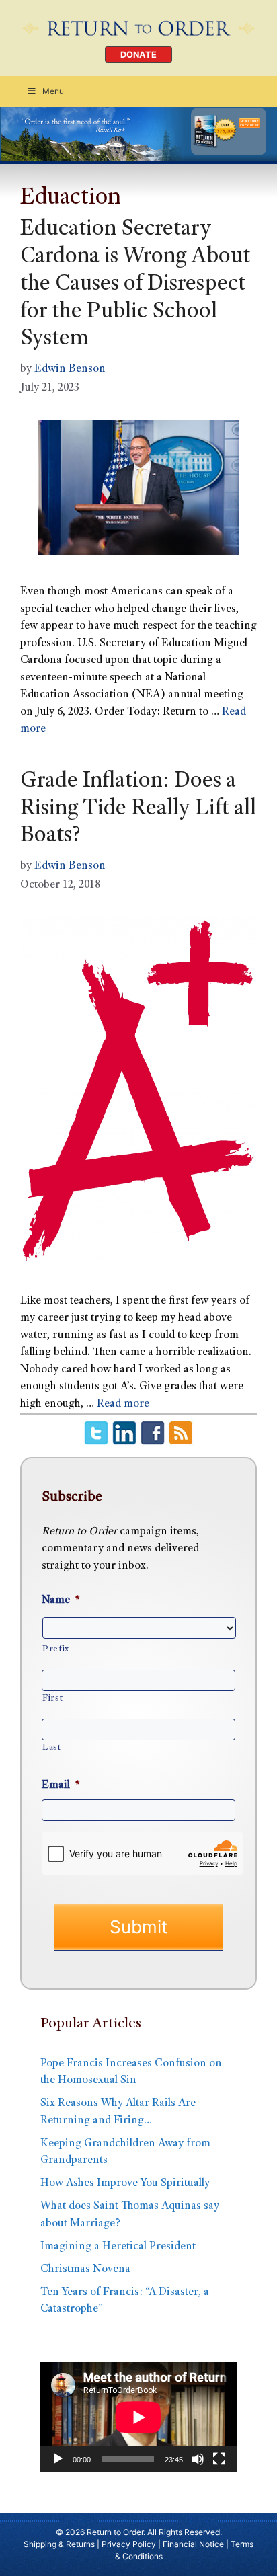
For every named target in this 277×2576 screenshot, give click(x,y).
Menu (53, 91)
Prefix (56, 1649)
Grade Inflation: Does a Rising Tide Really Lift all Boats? (138, 810)
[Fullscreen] (219, 2459)
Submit (138, 1927)
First (52, 1699)
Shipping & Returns (59, 2544)
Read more (123, 1404)
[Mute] (198, 2459)
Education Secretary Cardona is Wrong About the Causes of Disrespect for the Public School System (135, 285)
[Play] (58, 2459)
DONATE (138, 55)
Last (52, 1748)
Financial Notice (193, 2544)
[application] (138, 2417)
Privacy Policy (129, 2544)
